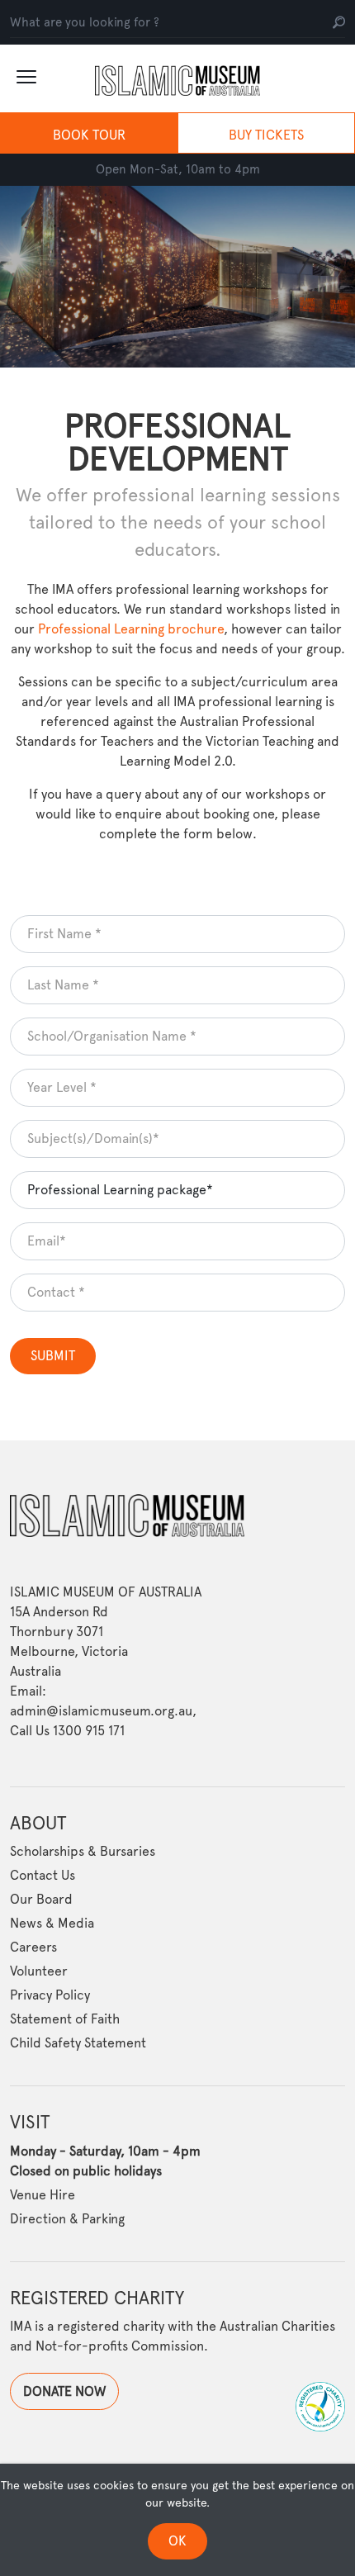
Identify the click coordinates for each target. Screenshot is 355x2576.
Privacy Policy (50, 1995)
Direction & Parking (67, 2219)
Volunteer (39, 1971)
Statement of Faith (65, 2019)
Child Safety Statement (78, 2043)
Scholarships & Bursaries (83, 1851)
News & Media (52, 1923)
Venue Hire (43, 2195)
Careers (33, 1947)
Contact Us (43, 1875)
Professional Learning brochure (131, 629)
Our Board (41, 1899)
